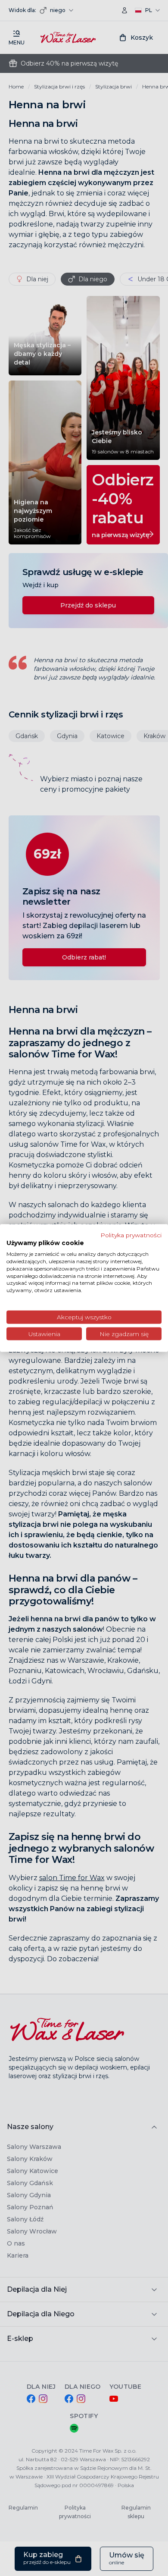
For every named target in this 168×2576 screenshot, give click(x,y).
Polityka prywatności (131, 1235)
